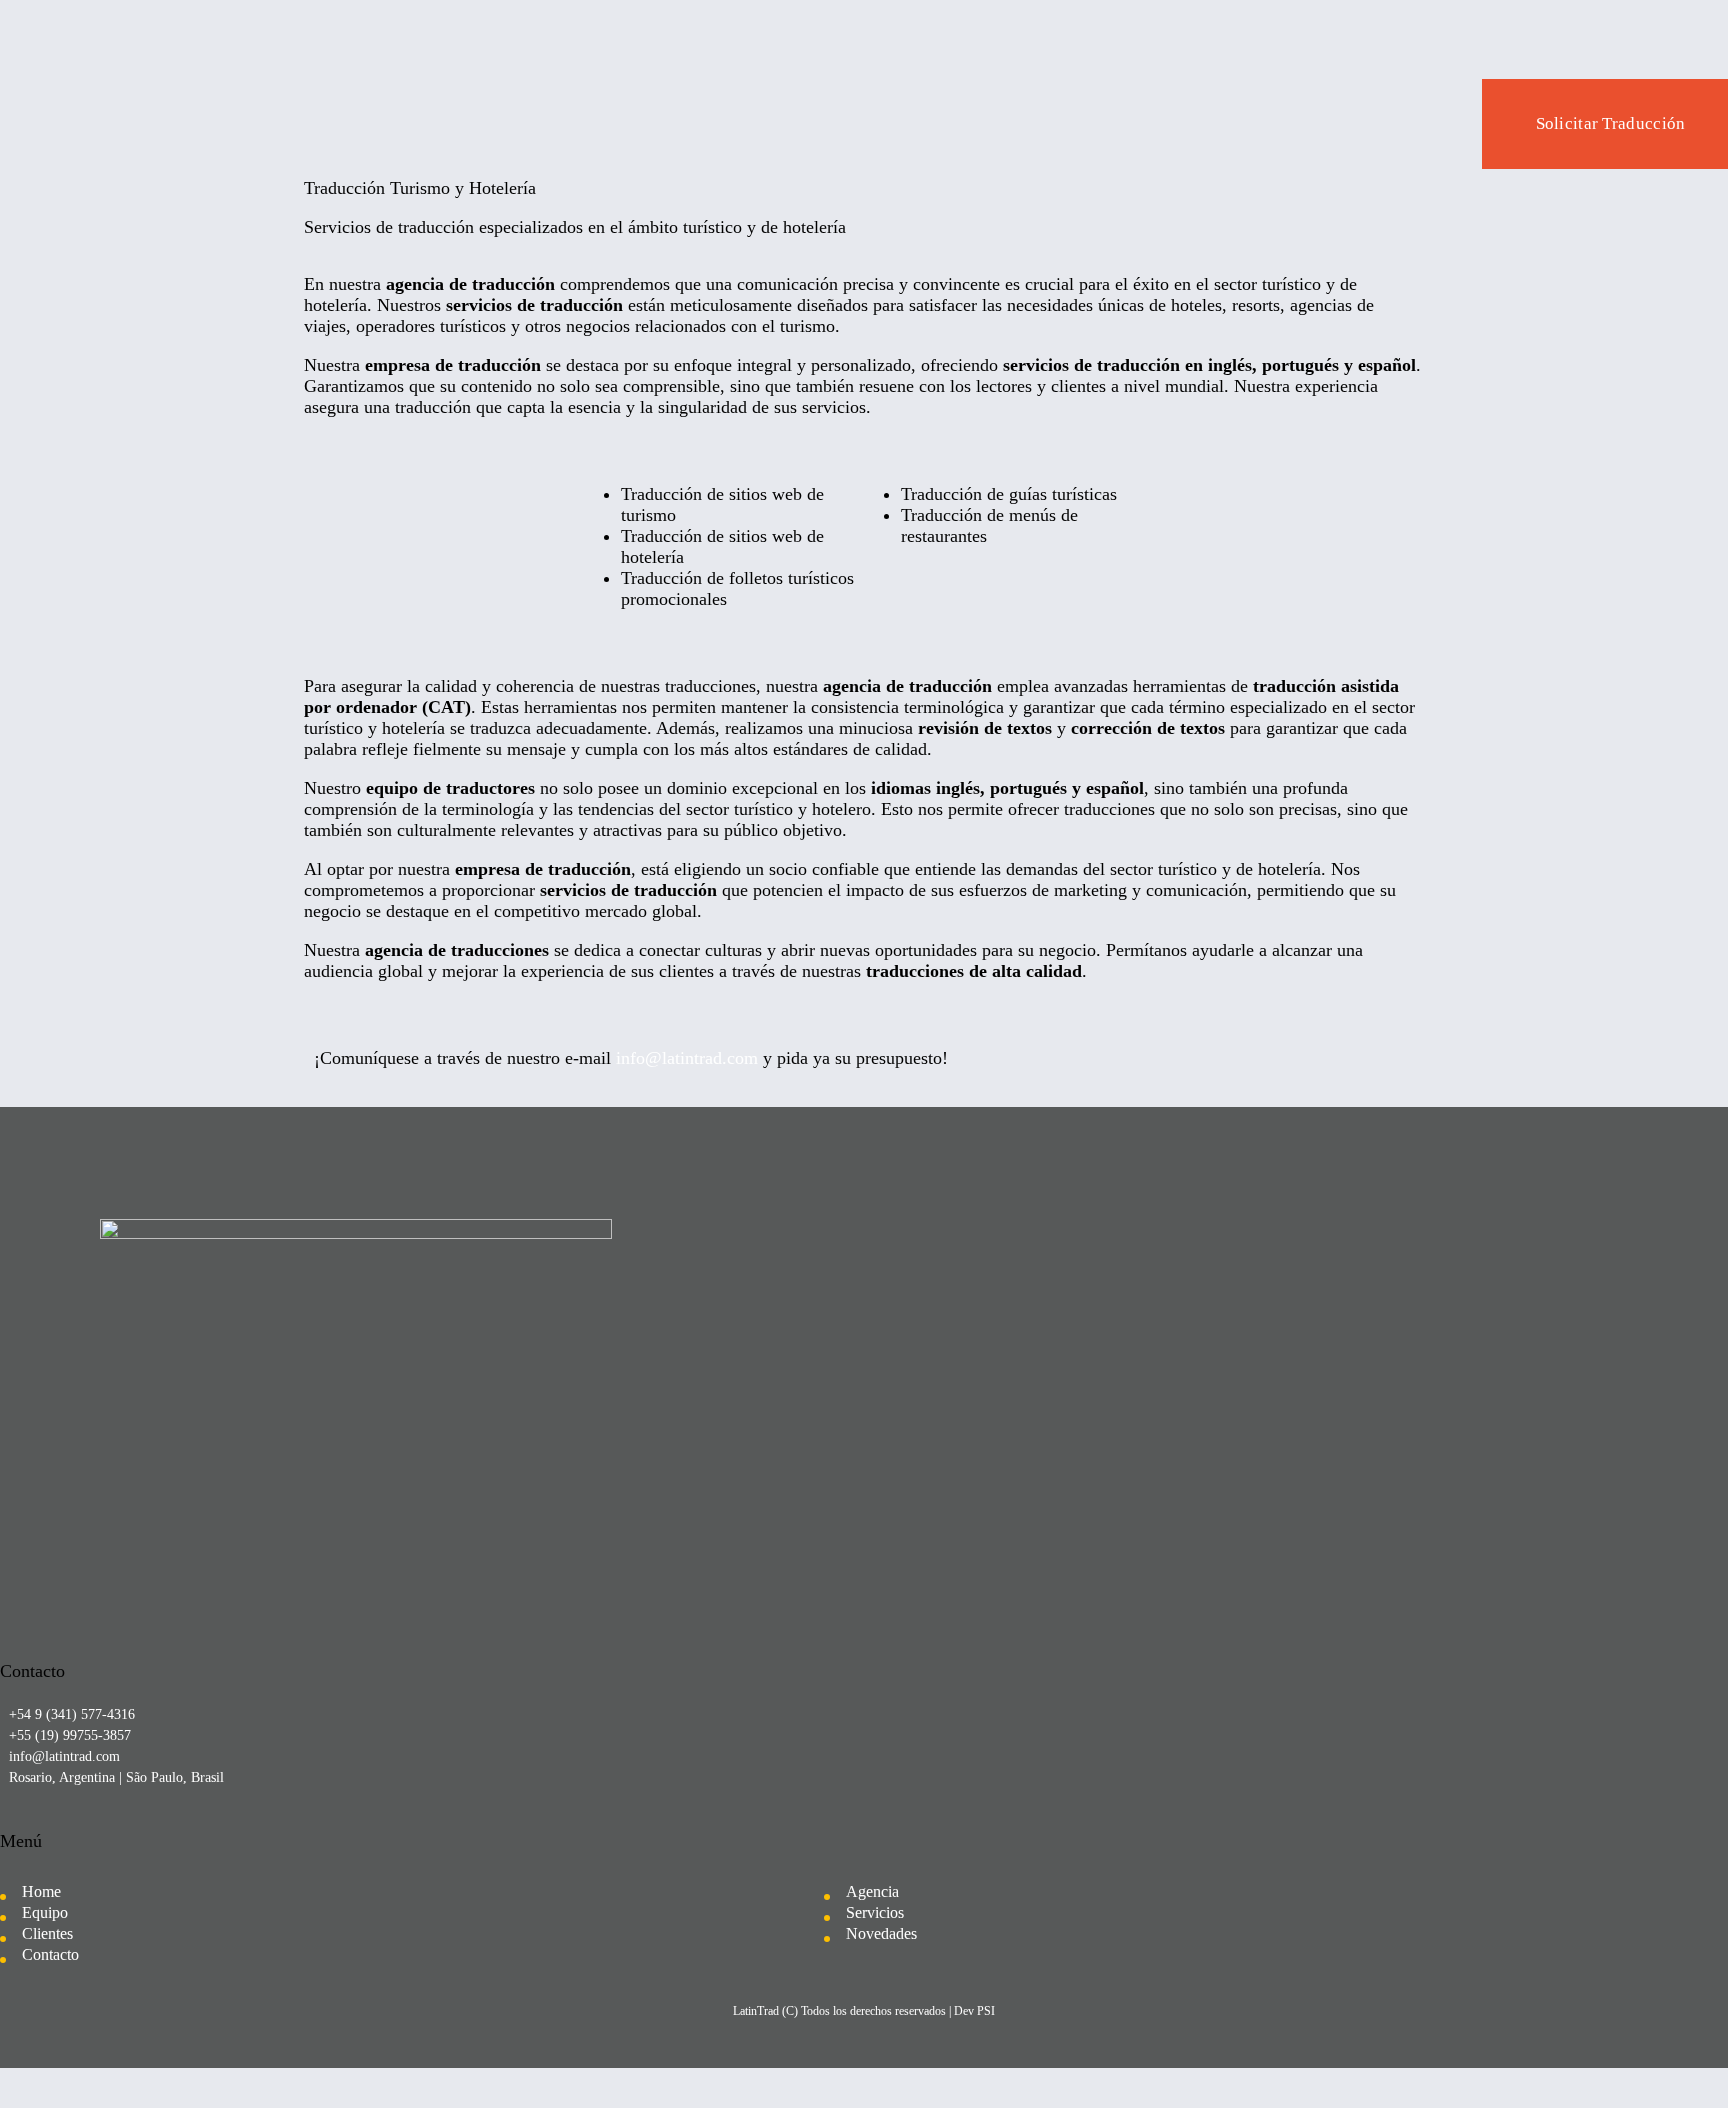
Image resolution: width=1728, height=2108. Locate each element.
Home (41, 1891)
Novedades (881, 1933)
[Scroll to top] (1665, 2053)
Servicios (875, 1912)
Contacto (50, 1954)
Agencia (872, 1891)
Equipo (45, 1912)
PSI (986, 2011)
